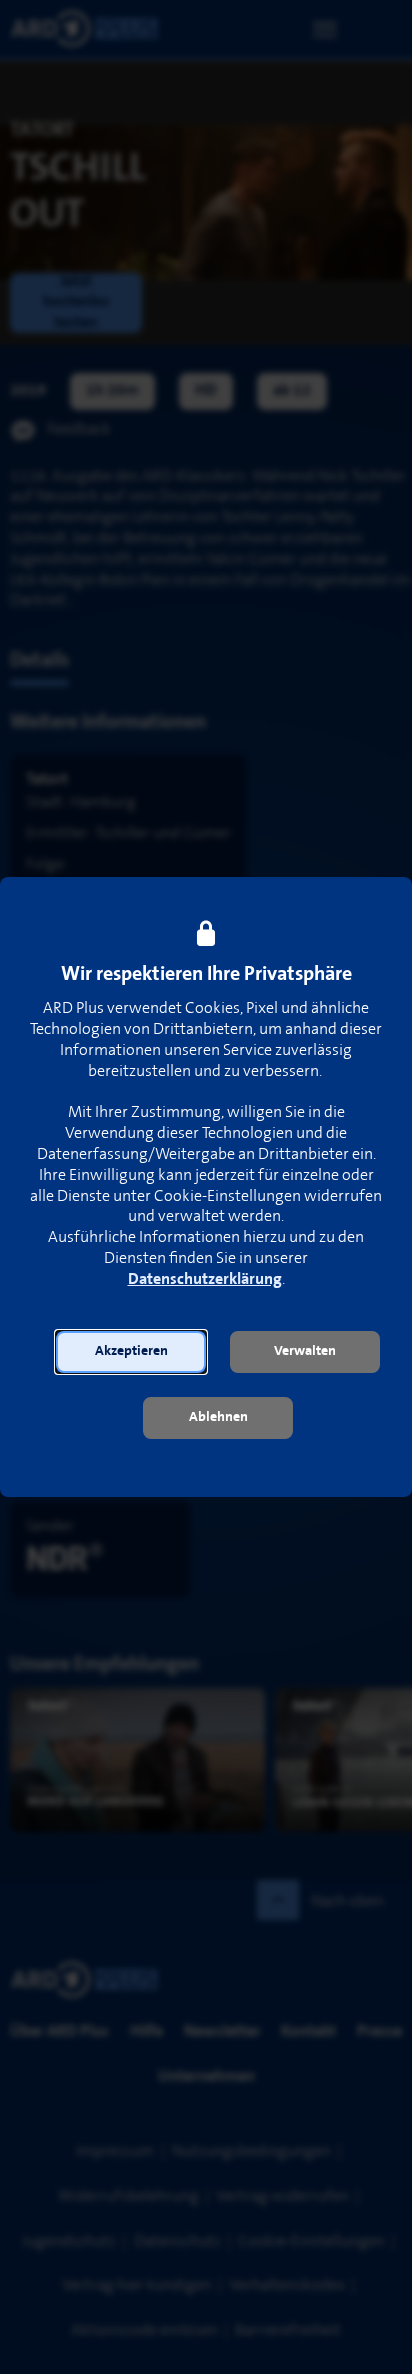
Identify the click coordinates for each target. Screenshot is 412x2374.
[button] (131, 1352)
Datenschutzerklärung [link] (205, 1279)
